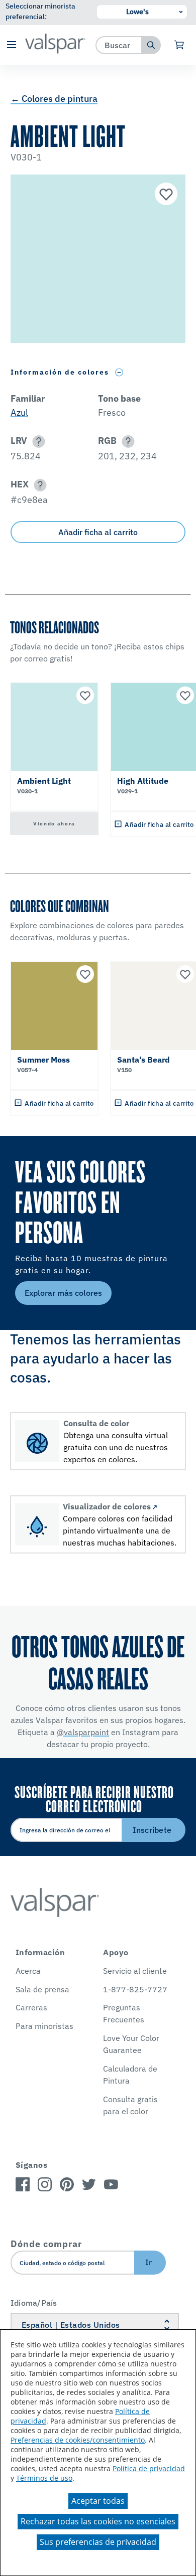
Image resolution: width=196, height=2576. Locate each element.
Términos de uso (44, 2478)
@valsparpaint (83, 1732)
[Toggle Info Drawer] (119, 372)
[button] (11, 45)
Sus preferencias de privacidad (98, 2542)
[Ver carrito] (180, 45)
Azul (19, 412)
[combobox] (119, 45)
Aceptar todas (98, 2501)
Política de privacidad (149, 2468)
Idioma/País (34, 2303)
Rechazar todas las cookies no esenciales (98, 2521)
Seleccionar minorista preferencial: (40, 11)
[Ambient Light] (165, 195)
